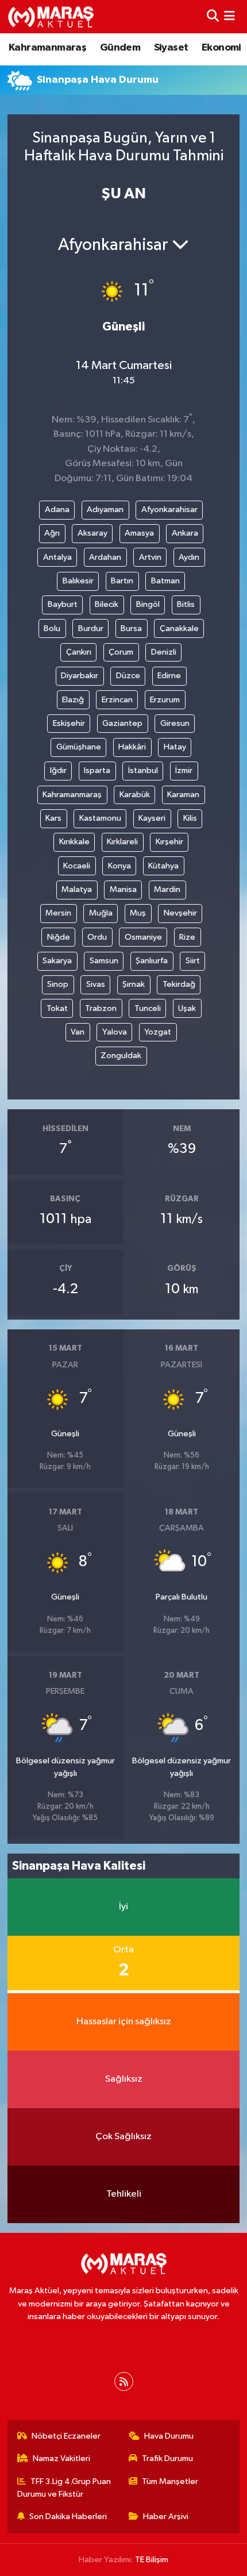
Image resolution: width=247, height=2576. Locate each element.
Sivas (96, 984)
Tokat (57, 1008)
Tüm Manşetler (170, 2481)
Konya (119, 866)
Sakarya (57, 961)
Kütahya (163, 866)
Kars (53, 818)
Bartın (122, 581)
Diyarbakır (80, 676)
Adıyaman (105, 510)
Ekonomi (221, 48)
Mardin (167, 889)
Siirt (193, 961)
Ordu (97, 937)
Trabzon (101, 1008)
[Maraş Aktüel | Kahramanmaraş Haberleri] (51, 17)
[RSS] (124, 2381)
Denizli (164, 652)
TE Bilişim (152, 2560)
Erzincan (117, 700)
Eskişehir (69, 723)
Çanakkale (179, 628)
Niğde (59, 937)
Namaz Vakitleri (61, 2458)
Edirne (169, 676)
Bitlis (186, 604)
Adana (57, 510)
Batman (165, 581)
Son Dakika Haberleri (68, 2517)
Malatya (77, 889)
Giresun (175, 723)
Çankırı (79, 652)
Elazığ (73, 700)
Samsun (104, 961)
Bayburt (63, 604)
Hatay (175, 747)
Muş (138, 913)
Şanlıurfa (152, 961)
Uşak (187, 1008)
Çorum (121, 652)
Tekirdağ (179, 984)
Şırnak (134, 984)
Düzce (128, 676)
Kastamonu (100, 818)
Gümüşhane (79, 747)
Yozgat (158, 1032)
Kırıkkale (74, 842)
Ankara (185, 533)
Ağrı (52, 533)
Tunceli (148, 1008)
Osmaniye (143, 937)
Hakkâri (132, 747)
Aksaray (92, 533)
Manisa (123, 889)
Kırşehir (169, 842)
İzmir (184, 770)
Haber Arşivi (166, 2517)
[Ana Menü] (229, 16)
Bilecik (107, 604)
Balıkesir (78, 581)
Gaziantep (122, 723)
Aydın (189, 557)
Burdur (91, 628)
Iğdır (58, 770)
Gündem (120, 48)
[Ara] (213, 16)
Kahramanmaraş (47, 48)
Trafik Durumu (167, 2458)
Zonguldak (121, 1056)
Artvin (150, 557)
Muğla (101, 913)
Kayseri (152, 818)
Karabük (135, 795)
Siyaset (171, 48)
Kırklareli (122, 842)
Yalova (115, 1032)
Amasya (139, 533)
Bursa (131, 628)
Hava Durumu (169, 2436)
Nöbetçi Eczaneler (66, 2436)
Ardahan (105, 557)
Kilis (190, 818)
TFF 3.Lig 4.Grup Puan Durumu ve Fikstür (64, 2488)
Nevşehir (180, 913)
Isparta (97, 770)
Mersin (58, 913)
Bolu (52, 628)
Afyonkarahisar (169, 510)
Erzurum (165, 700)
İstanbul (143, 770)
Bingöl (148, 604)
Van (78, 1032)
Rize (187, 937)
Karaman (183, 795)
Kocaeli (77, 866)
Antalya (57, 557)
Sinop (58, 984)
